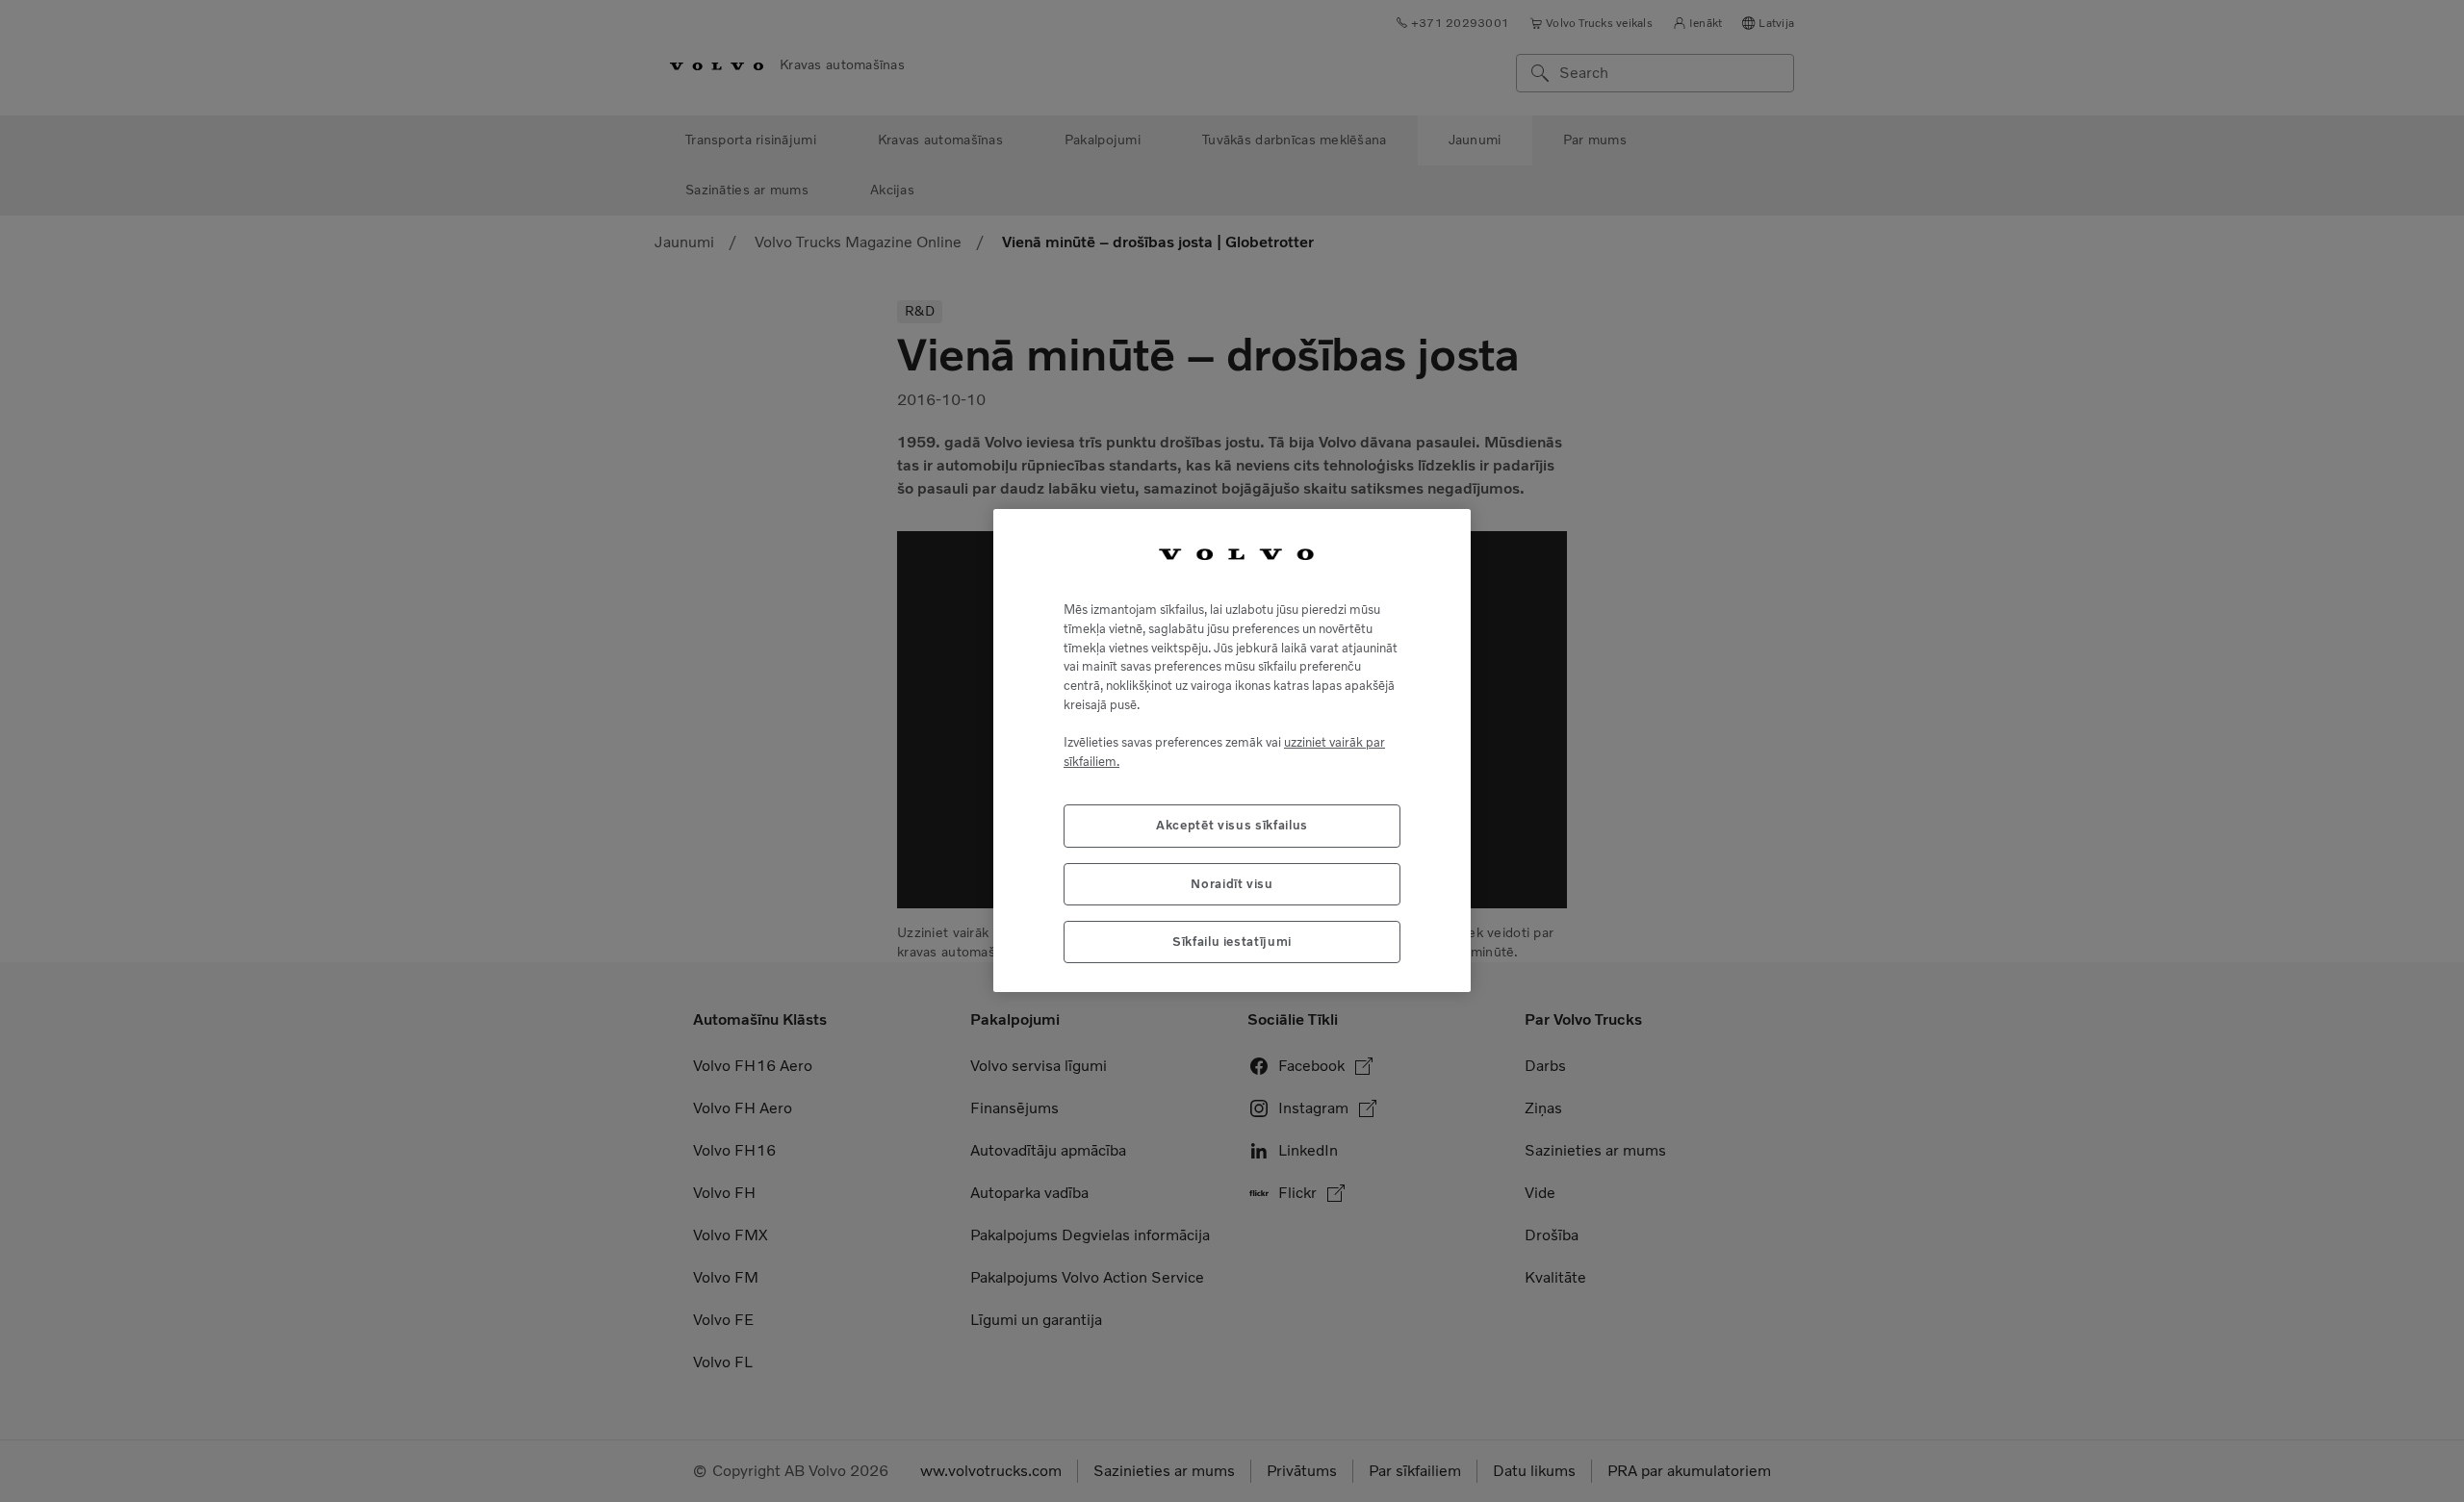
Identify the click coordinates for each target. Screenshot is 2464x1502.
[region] (1232, 751)
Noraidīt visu (1232, 884)
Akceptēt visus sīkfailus (1232, 826)
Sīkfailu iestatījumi (1232, 942)
